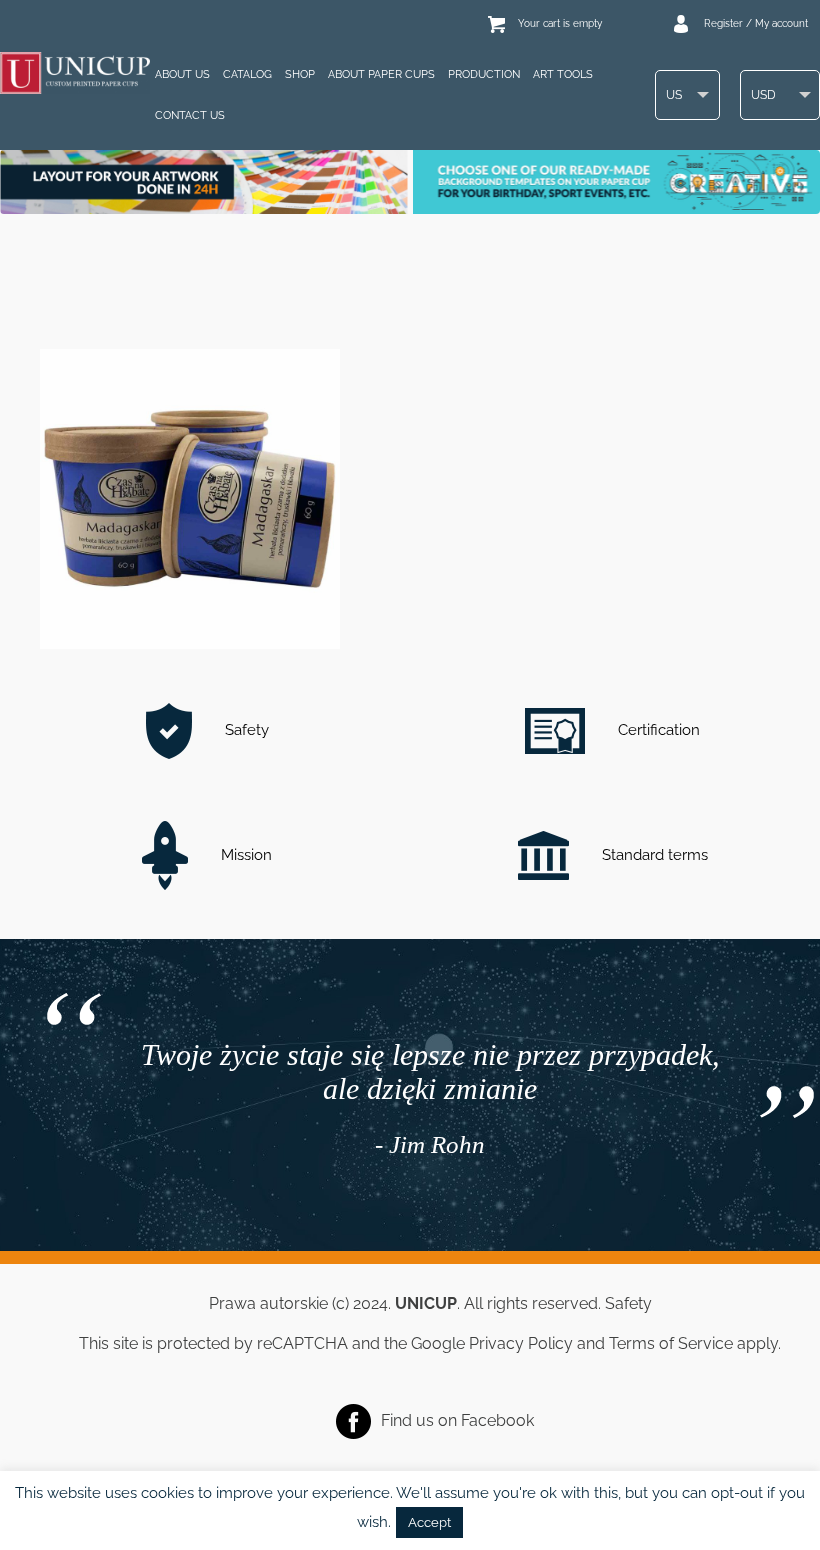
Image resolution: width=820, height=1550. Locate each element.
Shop (300, 74)
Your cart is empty (560, 23)
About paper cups (381, 74)
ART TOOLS (563, 74)
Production (484, 74)
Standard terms (653, 855)
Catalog (247, 74)
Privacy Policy (521, 1343)
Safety (245, 730)
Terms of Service (671, 1343)
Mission (244, 855)
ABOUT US (182, 74)
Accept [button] (429, 1522)
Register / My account (756, 23)
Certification (657, 730)
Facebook (497, 1419)
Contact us (190, 115)
